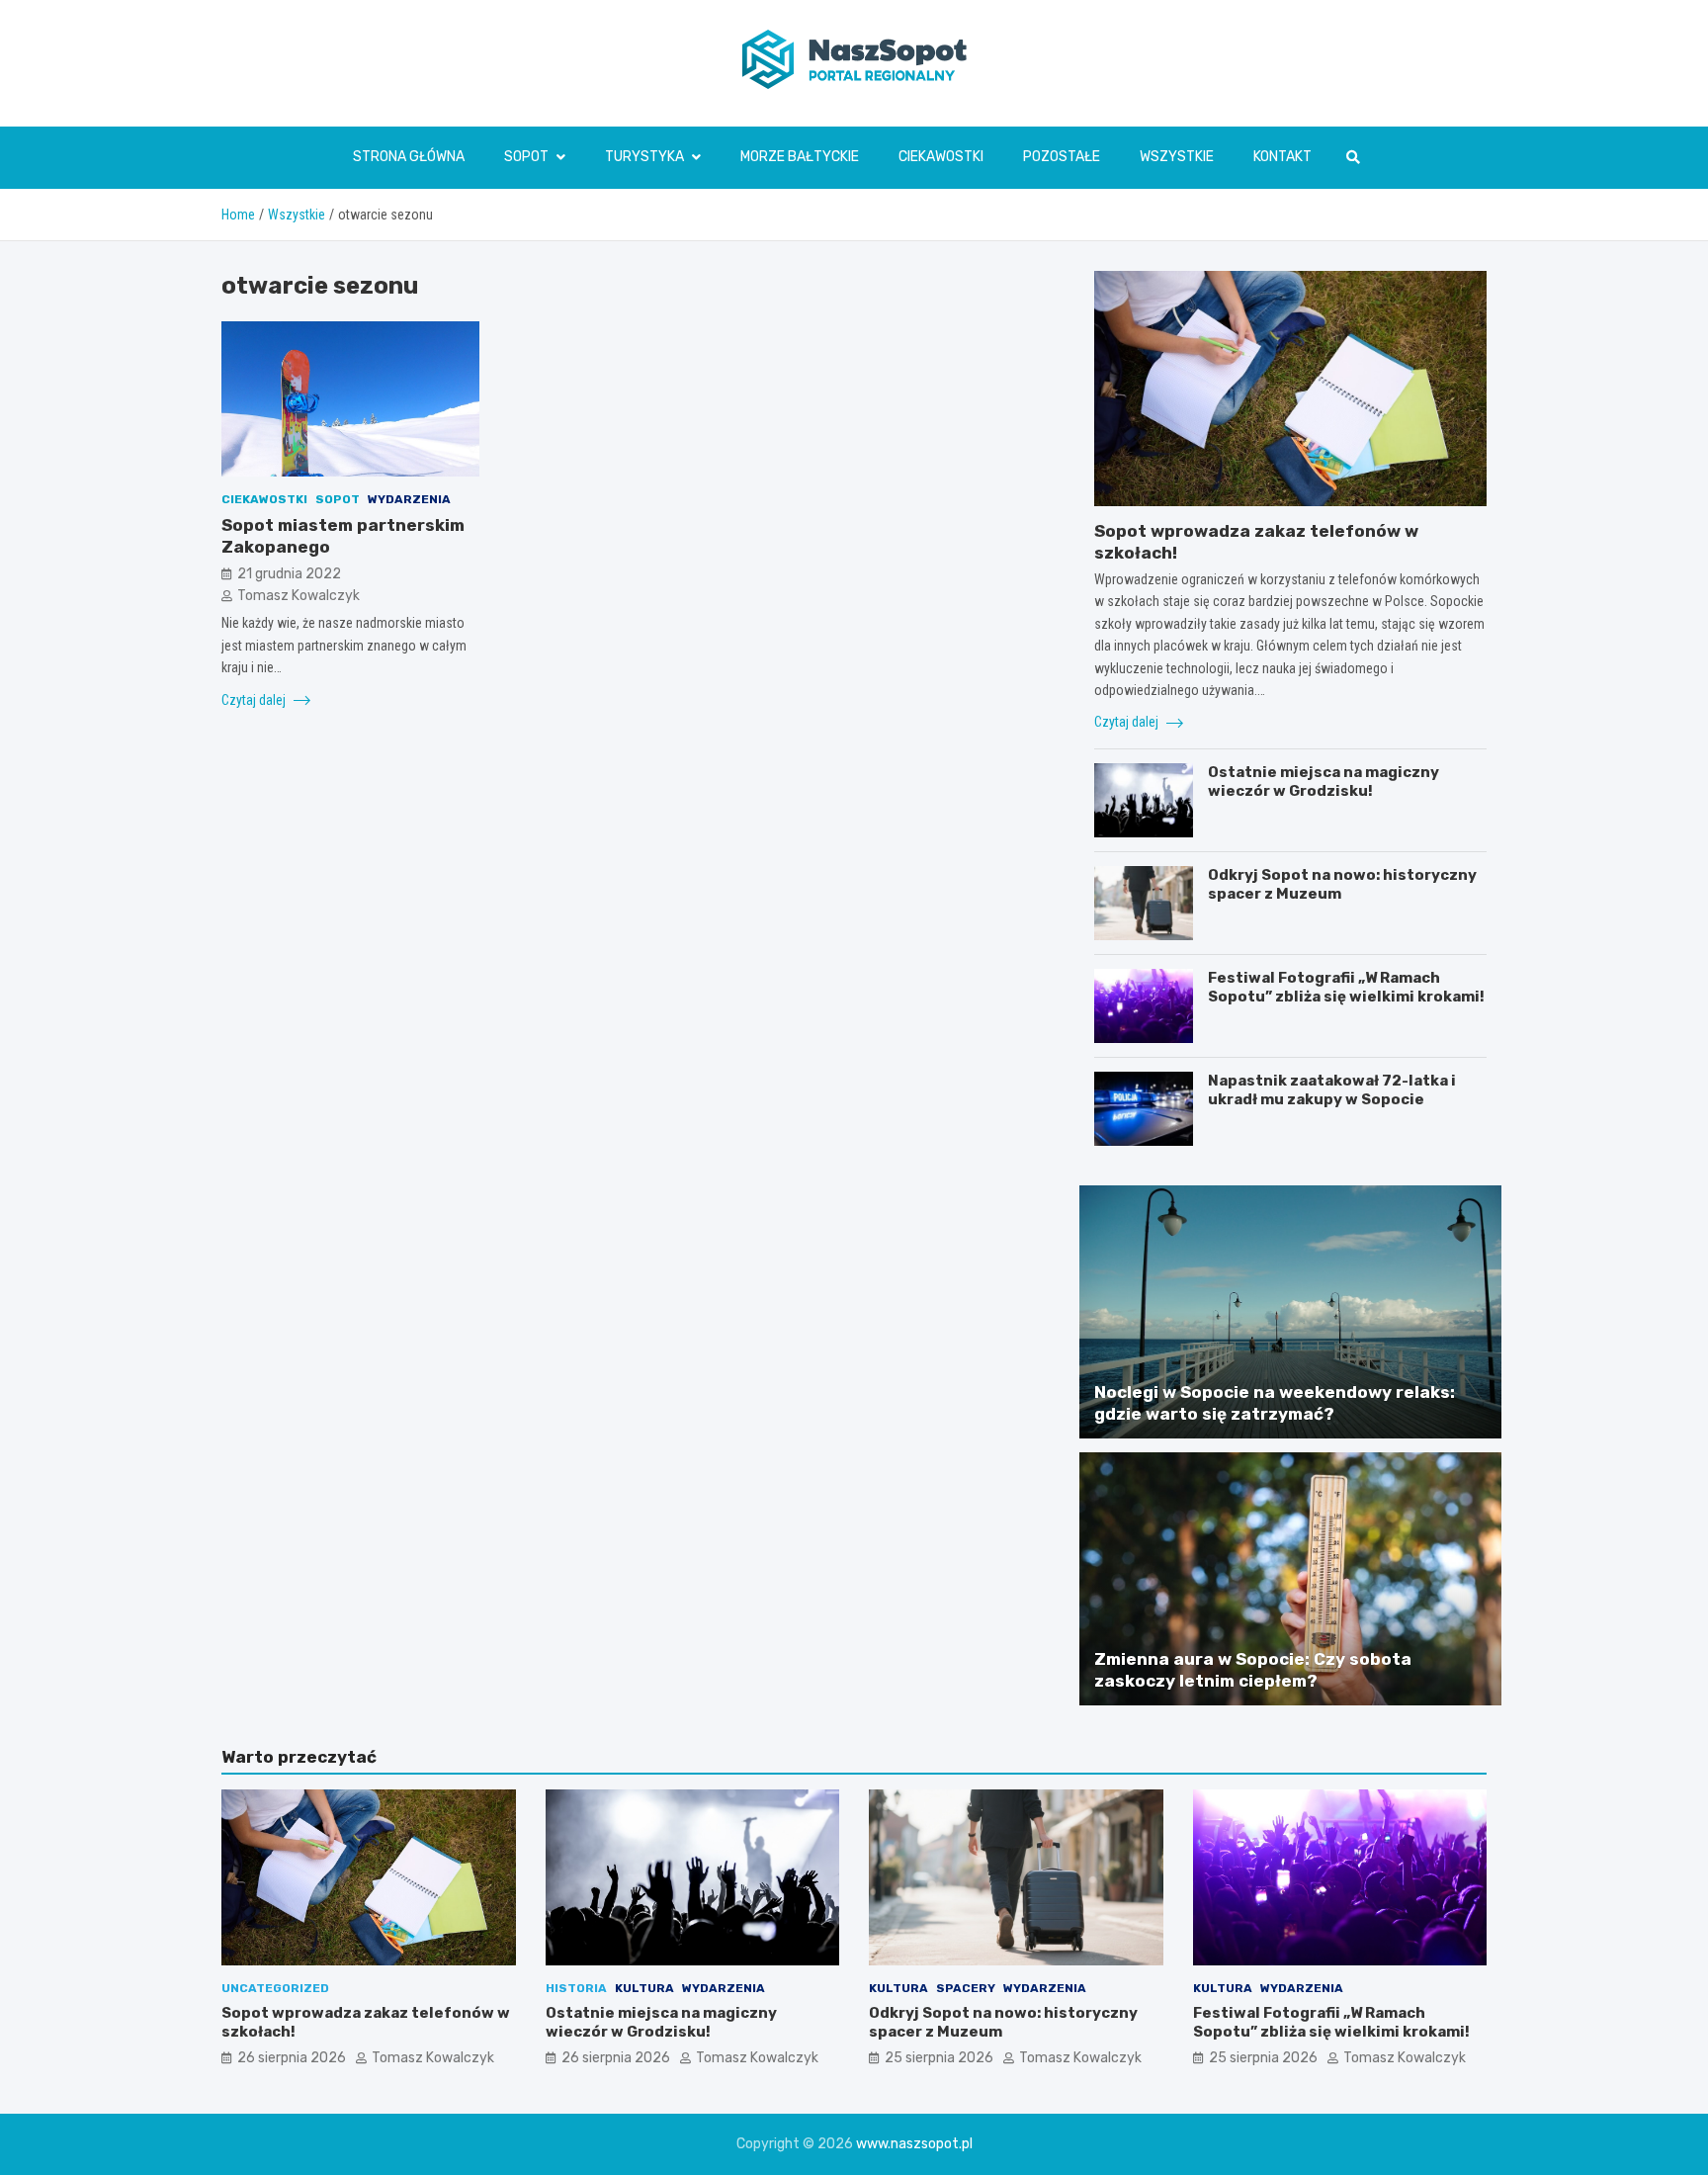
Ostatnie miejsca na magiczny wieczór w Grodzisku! (1324, 782)
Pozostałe (1062, 157)
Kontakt (1282, 157)
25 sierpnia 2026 (939, 2058)
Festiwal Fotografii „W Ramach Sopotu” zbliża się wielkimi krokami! (1346, 988)
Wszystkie (1177, 157)
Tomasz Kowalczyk (299, 596)
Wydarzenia (409, 499)
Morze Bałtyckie (800, 157)
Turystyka (644, 157)
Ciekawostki (941, 157)
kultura (644, 1988)
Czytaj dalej (255, 699)
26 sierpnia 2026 (292, 2058)
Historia (576, 1988)
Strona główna (409, 157)
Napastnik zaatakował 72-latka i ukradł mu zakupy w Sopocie (1332, 1090)
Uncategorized (275, 1988)
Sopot (526, 157)
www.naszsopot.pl (914, 2144)
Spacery (966, 1988)
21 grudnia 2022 (289, 573)
